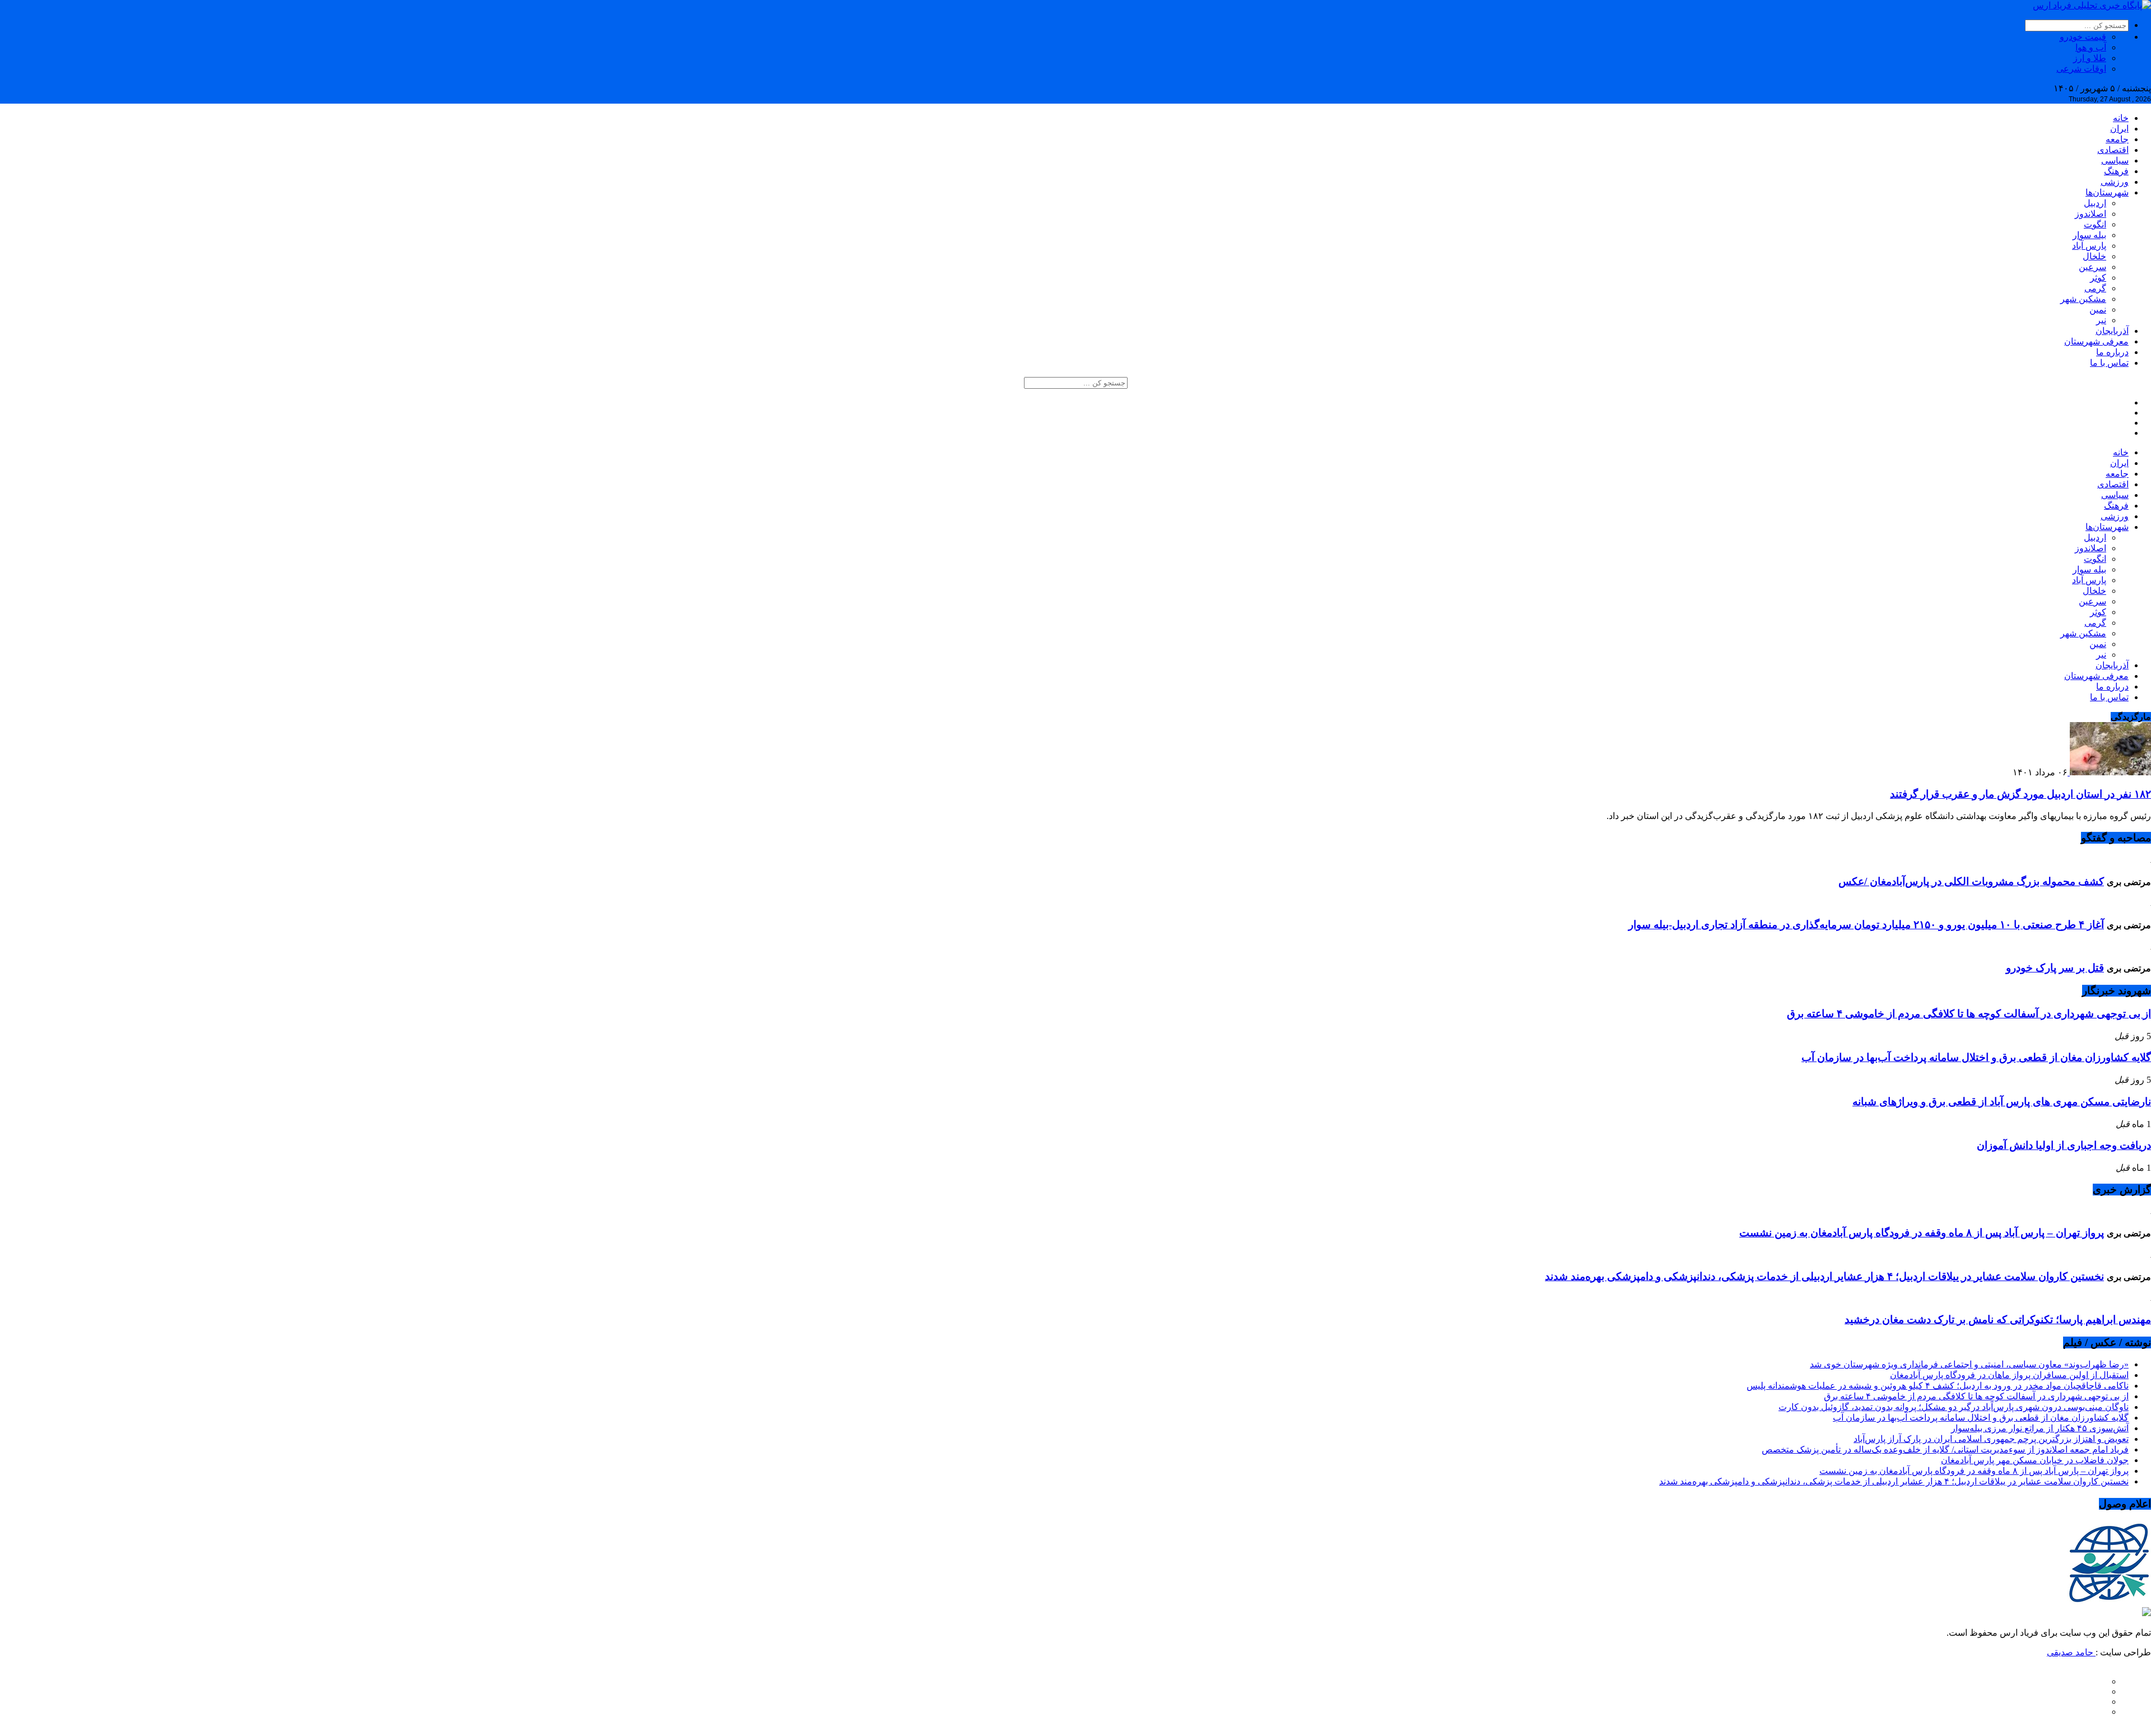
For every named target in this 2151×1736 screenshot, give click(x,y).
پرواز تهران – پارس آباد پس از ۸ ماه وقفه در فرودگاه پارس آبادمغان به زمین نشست (1922, 1233)
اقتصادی (2113, 150)
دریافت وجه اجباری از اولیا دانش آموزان (2064, 1145)
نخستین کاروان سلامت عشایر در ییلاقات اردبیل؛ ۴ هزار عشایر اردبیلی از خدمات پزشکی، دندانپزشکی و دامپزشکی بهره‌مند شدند (1824, 1276)
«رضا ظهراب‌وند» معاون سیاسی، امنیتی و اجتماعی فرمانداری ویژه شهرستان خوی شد (1969, 1364)
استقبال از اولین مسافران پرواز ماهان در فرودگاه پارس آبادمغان (2009, 1375)
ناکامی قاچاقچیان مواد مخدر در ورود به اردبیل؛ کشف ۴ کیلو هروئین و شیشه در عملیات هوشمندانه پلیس (1938, 1386)
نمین (2098, 309)
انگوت (2095, 224)
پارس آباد (2089, 246)
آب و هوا (2091, 47)
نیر (2101, 320)
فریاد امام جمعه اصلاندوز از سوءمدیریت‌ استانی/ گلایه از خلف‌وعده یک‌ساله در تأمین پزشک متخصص (1945, 1449)
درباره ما (2112, 352)
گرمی (2095, 288)
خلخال (2094, 256)
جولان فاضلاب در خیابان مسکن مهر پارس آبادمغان (2035, 1460)
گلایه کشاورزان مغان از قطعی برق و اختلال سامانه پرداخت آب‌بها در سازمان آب (1976, 1057)
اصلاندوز (2091, 214)
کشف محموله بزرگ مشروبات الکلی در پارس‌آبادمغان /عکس (1971, 881)
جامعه (2117, 139)
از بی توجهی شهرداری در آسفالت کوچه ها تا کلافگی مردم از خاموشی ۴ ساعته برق (1969, 1014)
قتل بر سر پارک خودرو (2055, 968)
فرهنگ (2116, 171)
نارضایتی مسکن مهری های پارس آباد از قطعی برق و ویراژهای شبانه (2002, 1102)
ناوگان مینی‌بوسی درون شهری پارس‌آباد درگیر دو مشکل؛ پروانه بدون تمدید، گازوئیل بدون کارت (1954, 1407)
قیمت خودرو (2083, 37)
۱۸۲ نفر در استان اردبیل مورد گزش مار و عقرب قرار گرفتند (2020, 794)
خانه (2121, 118)
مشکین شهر (2083, 299)
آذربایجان (2112, 331)
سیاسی (2115, 160)
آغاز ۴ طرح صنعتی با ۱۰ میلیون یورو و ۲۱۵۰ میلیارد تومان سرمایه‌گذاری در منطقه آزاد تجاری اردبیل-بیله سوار (1866, 925)
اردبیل (2095, 203)
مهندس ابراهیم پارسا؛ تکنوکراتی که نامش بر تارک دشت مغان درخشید (1998, 1320)
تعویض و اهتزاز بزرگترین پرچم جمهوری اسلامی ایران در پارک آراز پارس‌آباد (1991, 1439)
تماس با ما (2109, 363)
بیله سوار (2089, 235)
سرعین (2092, 267)
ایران (2119, 129)
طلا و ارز (2090, 58)
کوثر (2098, 278)
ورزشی (2115, 182)
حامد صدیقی (2071, 1652)
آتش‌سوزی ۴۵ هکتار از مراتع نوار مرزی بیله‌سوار (2040, 1428)
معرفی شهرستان (2096, 341)
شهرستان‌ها (2107, 192)
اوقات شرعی (2081, 69)
